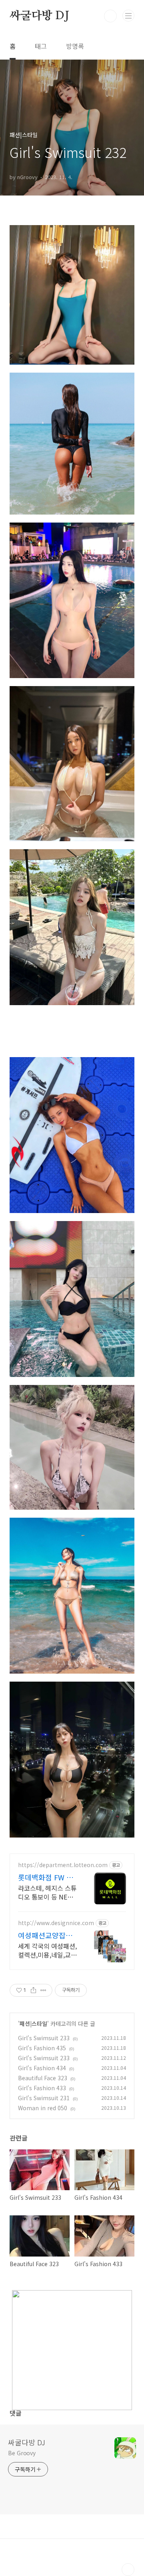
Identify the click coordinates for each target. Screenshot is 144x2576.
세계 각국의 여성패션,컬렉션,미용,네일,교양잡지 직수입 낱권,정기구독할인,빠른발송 (47, 1950)
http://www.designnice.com (56, 1923)
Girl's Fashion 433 (42, 2088)
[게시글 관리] (43, 1990)
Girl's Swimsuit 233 (44, 2038)
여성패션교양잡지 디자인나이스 (45, 1935)
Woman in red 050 (43, 2108)
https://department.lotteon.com (63, 1865)
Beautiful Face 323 (43, 2078)
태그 (41, 46)
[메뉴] (128, 16)
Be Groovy (22, 2453)
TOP (128, 2570)
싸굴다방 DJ (39, 16)
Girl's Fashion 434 (42, 2068)
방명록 (75, 46)
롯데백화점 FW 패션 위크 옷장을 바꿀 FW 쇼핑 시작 (46, 1877)
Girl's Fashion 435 (42, 2048)
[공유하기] (33, 1990)
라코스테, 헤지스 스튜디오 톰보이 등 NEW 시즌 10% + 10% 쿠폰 (47, 1892)
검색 (110, 16)
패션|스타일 (33, 2023)
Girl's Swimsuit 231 (44, 2098)
